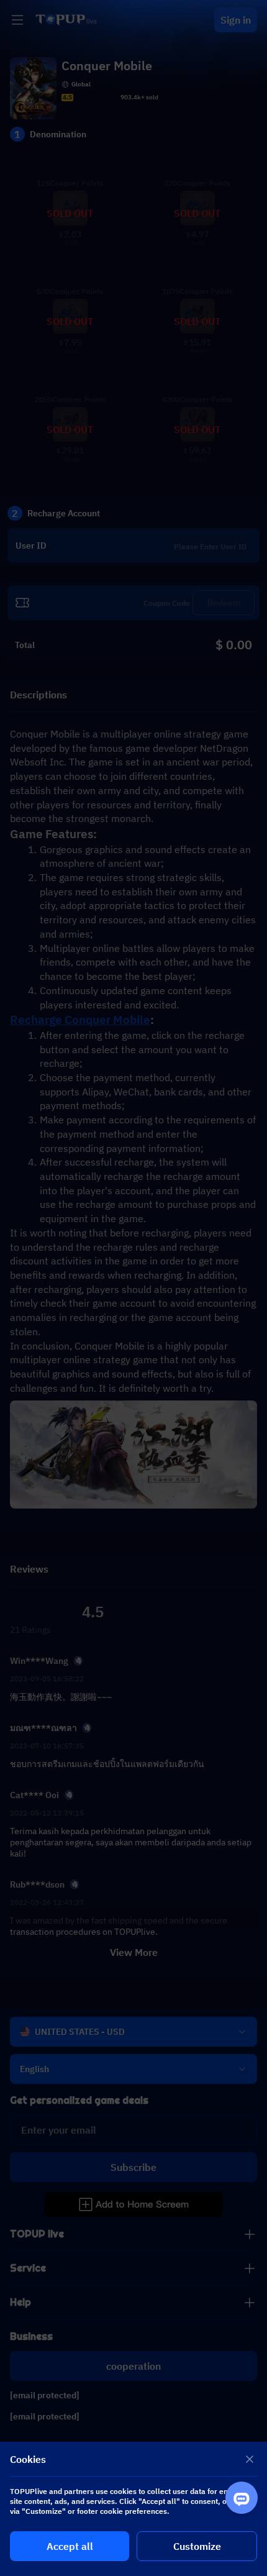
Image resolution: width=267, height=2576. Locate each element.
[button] (133, 1288)
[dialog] (133, 2509)
